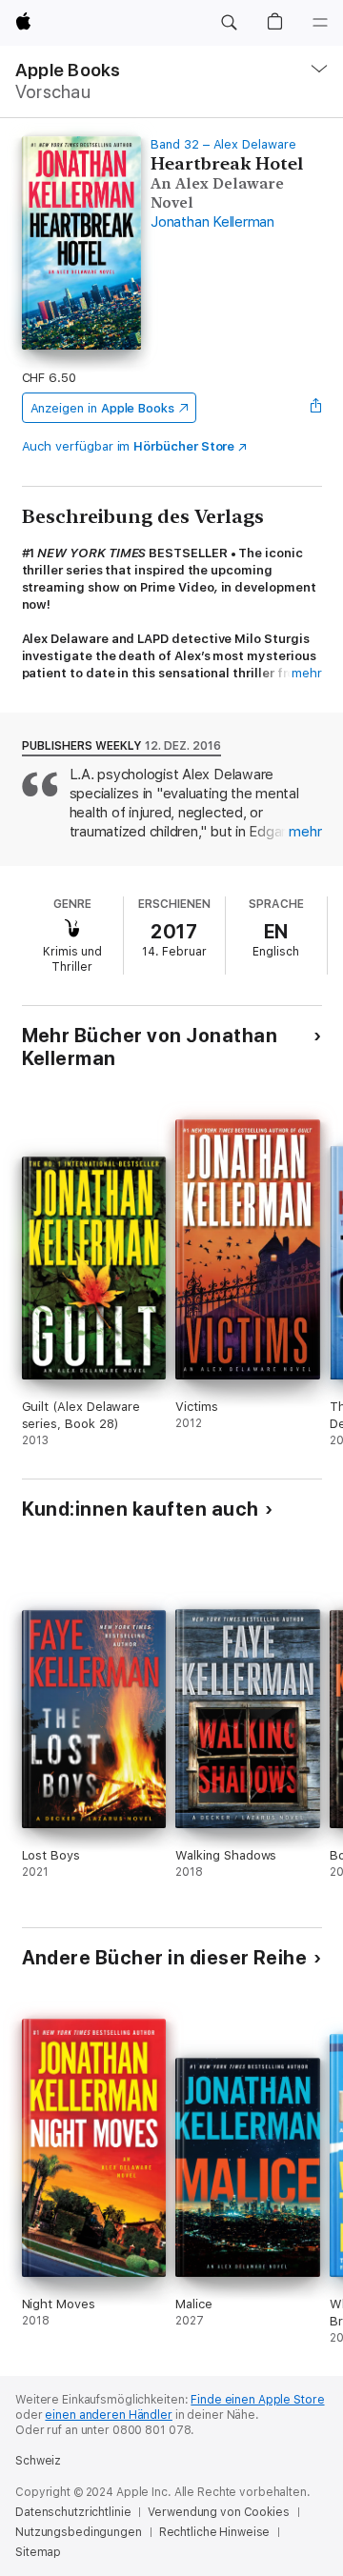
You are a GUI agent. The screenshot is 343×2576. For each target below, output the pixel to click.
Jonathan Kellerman (212, 222)
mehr (307, 673)
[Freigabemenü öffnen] (315, 408)
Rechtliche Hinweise (215, 2532)
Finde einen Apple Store (257, 2400)
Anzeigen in (103, 408)
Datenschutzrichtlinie (73, 2512)
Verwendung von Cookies (218, 2512)
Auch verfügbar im (129, 446)
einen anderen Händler (108, 2415)
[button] (229, 23)
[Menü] (320, 23)
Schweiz (38, 2461)
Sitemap (38, 2552)
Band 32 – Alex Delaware (223, 144)
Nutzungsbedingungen (79, 2532)
